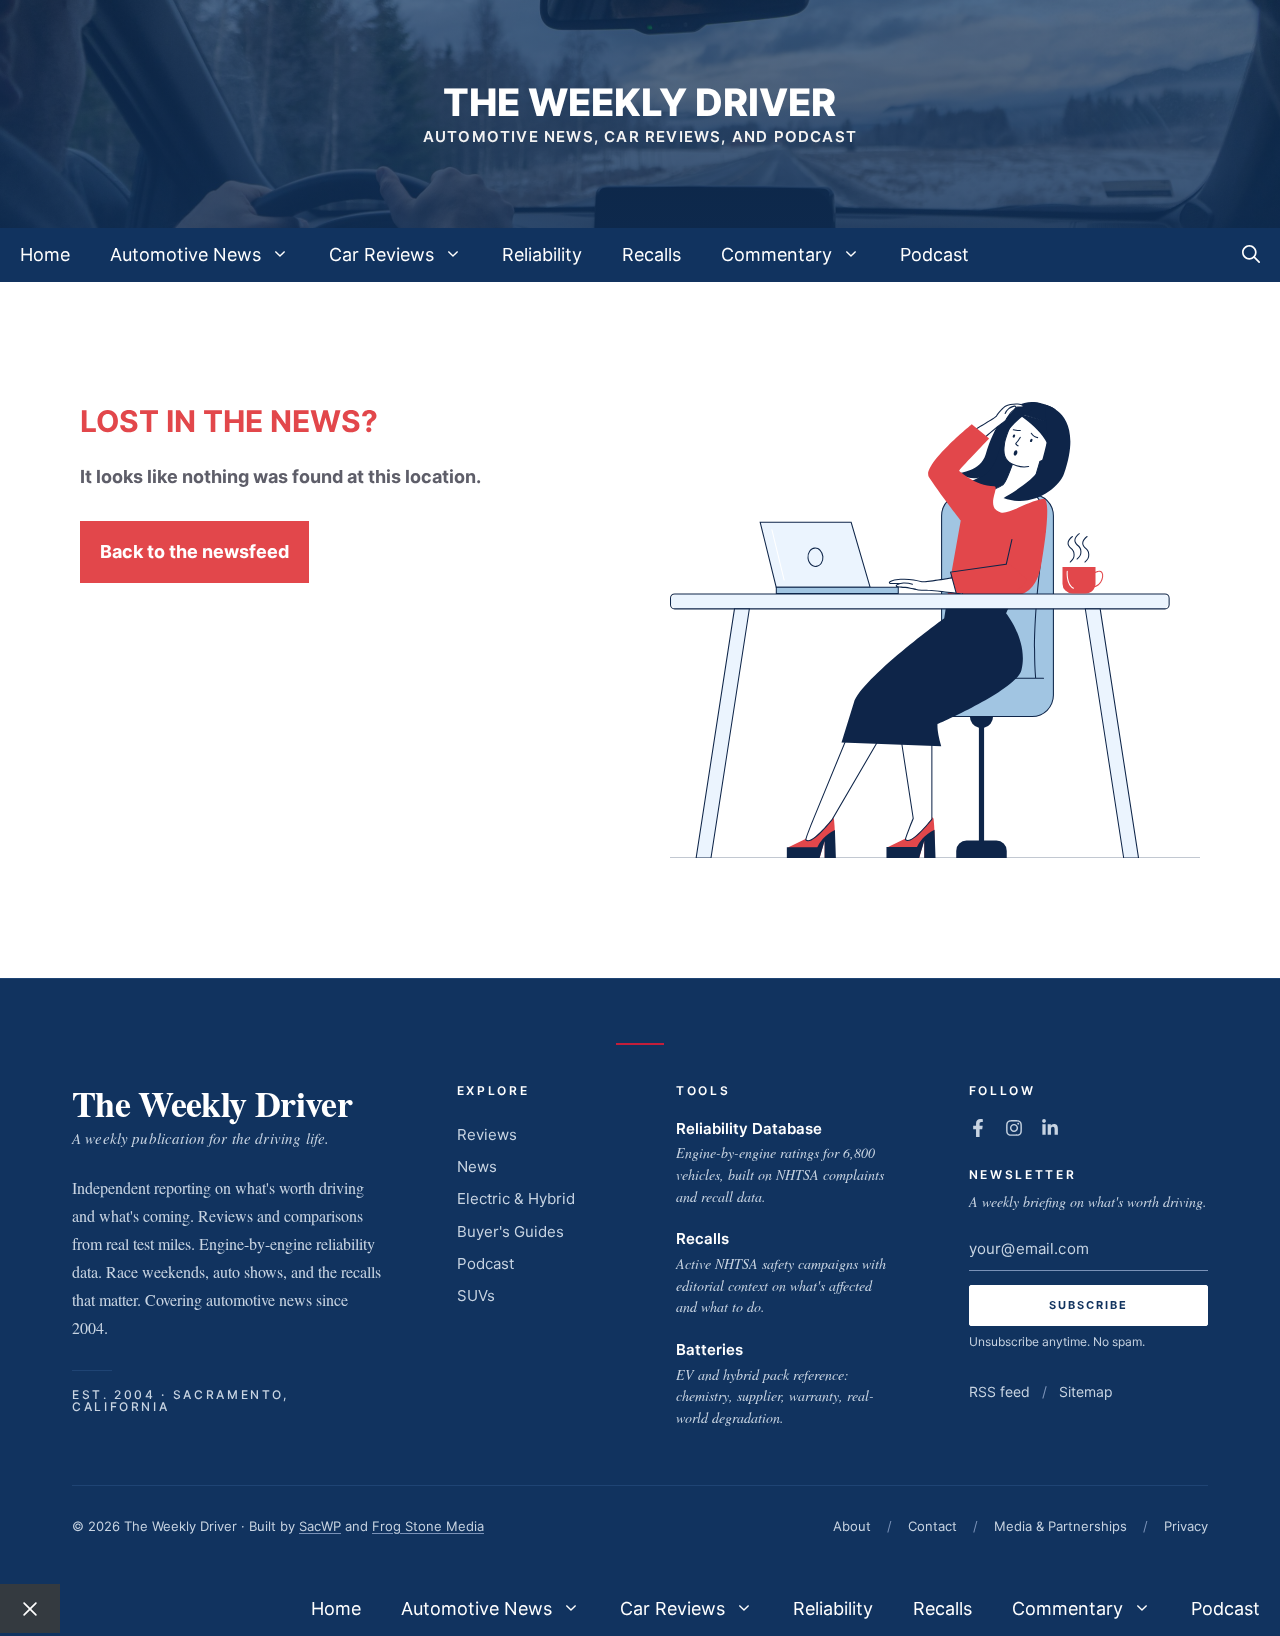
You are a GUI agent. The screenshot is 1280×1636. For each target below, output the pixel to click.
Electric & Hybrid (516, 1198)
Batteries (709, 1349)
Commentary (776, 254)
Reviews (487, 1134)
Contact (932, 1526)
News (477, 1166)
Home (45, 254)
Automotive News (185, 254)
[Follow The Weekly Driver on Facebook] (978, 1128)
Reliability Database (749, 1128)
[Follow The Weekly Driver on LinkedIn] (1050, 1128)
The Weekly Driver (639, 102)
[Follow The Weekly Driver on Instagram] (1014, 1128)
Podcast (934, 254)
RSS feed (999, 1391)
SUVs (476, 1295)
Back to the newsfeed (194, 551)
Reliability (542, 254)
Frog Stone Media (428, 1526)
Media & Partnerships (1060, 1526)
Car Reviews (381, 254)
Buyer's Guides (510, 1231)
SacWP (320, 1526)
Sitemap (1086, 1391)
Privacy (1186, 1526)
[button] (1251, 255)
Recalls (651, 254)
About (852, 1526)
